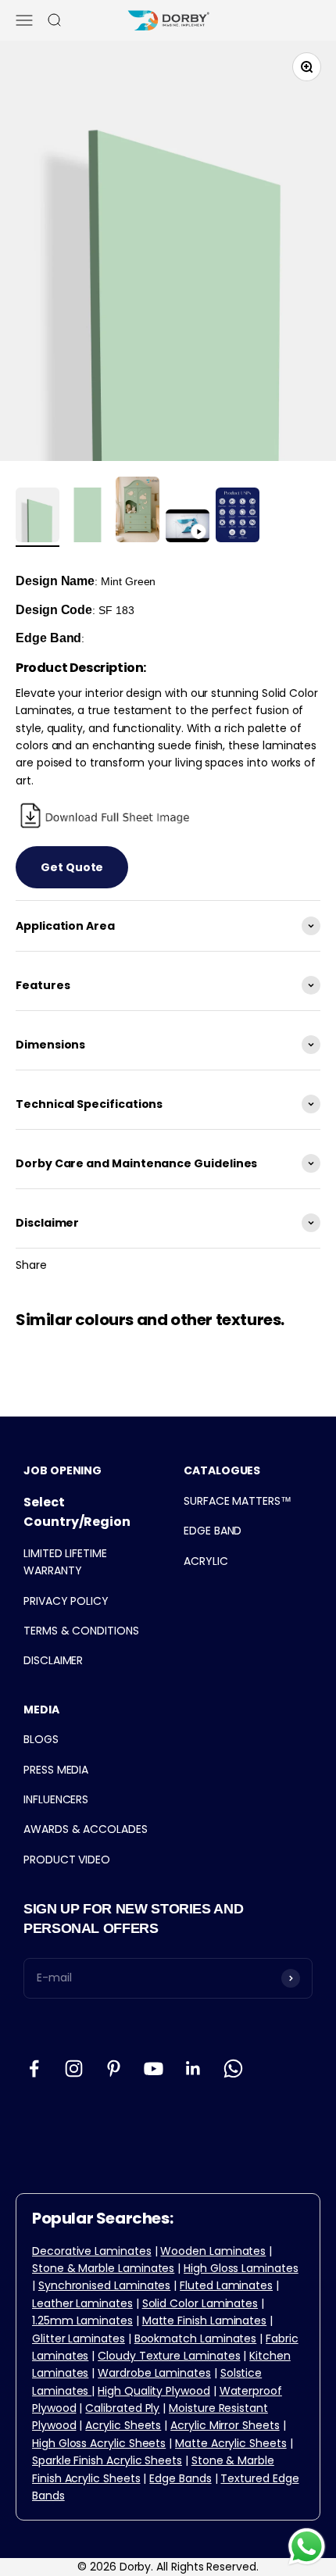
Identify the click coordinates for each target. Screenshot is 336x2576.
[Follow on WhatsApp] (233, 2069)
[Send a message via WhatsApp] (307, 2547)
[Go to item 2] (88, 517)
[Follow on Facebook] (34, 2069)
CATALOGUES (222, 1470)
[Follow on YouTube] (154, 2069)
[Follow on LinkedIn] (193, 2069)
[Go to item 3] (138, 512)
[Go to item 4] (188, 528)
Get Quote (72, 867)
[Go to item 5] (238, 517)
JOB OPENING (63, 1470)
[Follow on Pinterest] (114, 2069)
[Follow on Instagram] (74, 2069)
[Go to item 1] (38, 517)
